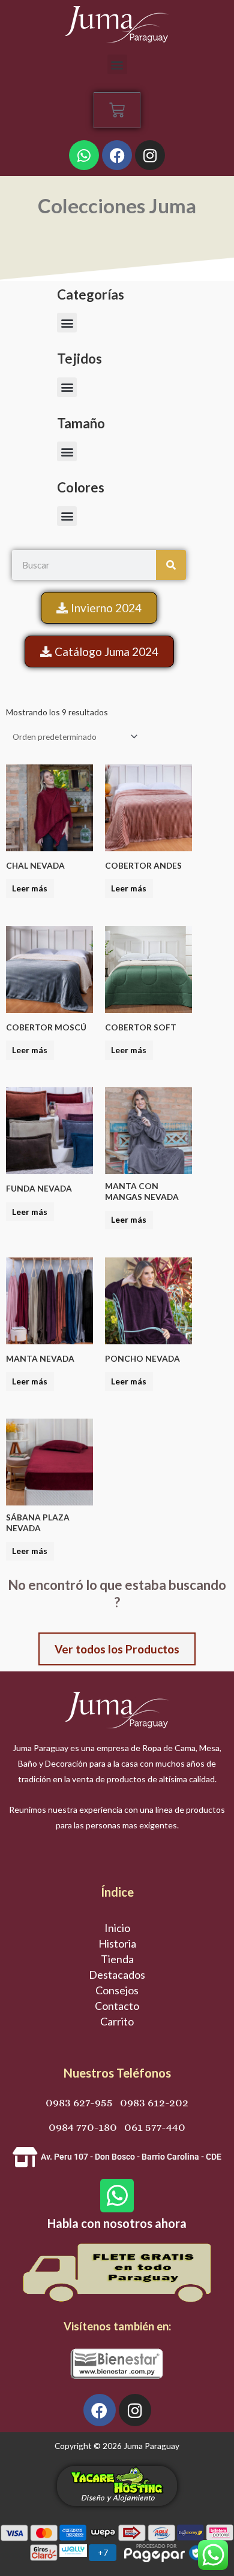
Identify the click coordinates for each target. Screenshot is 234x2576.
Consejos (117, 1990)
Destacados (117, 1975)
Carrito (117, 2021)
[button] (117, 64)
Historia (117, 1943)
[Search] (171, 565)
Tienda (117, 1959)
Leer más (30, 888)
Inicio (117, 1928)
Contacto (117, 2006)
